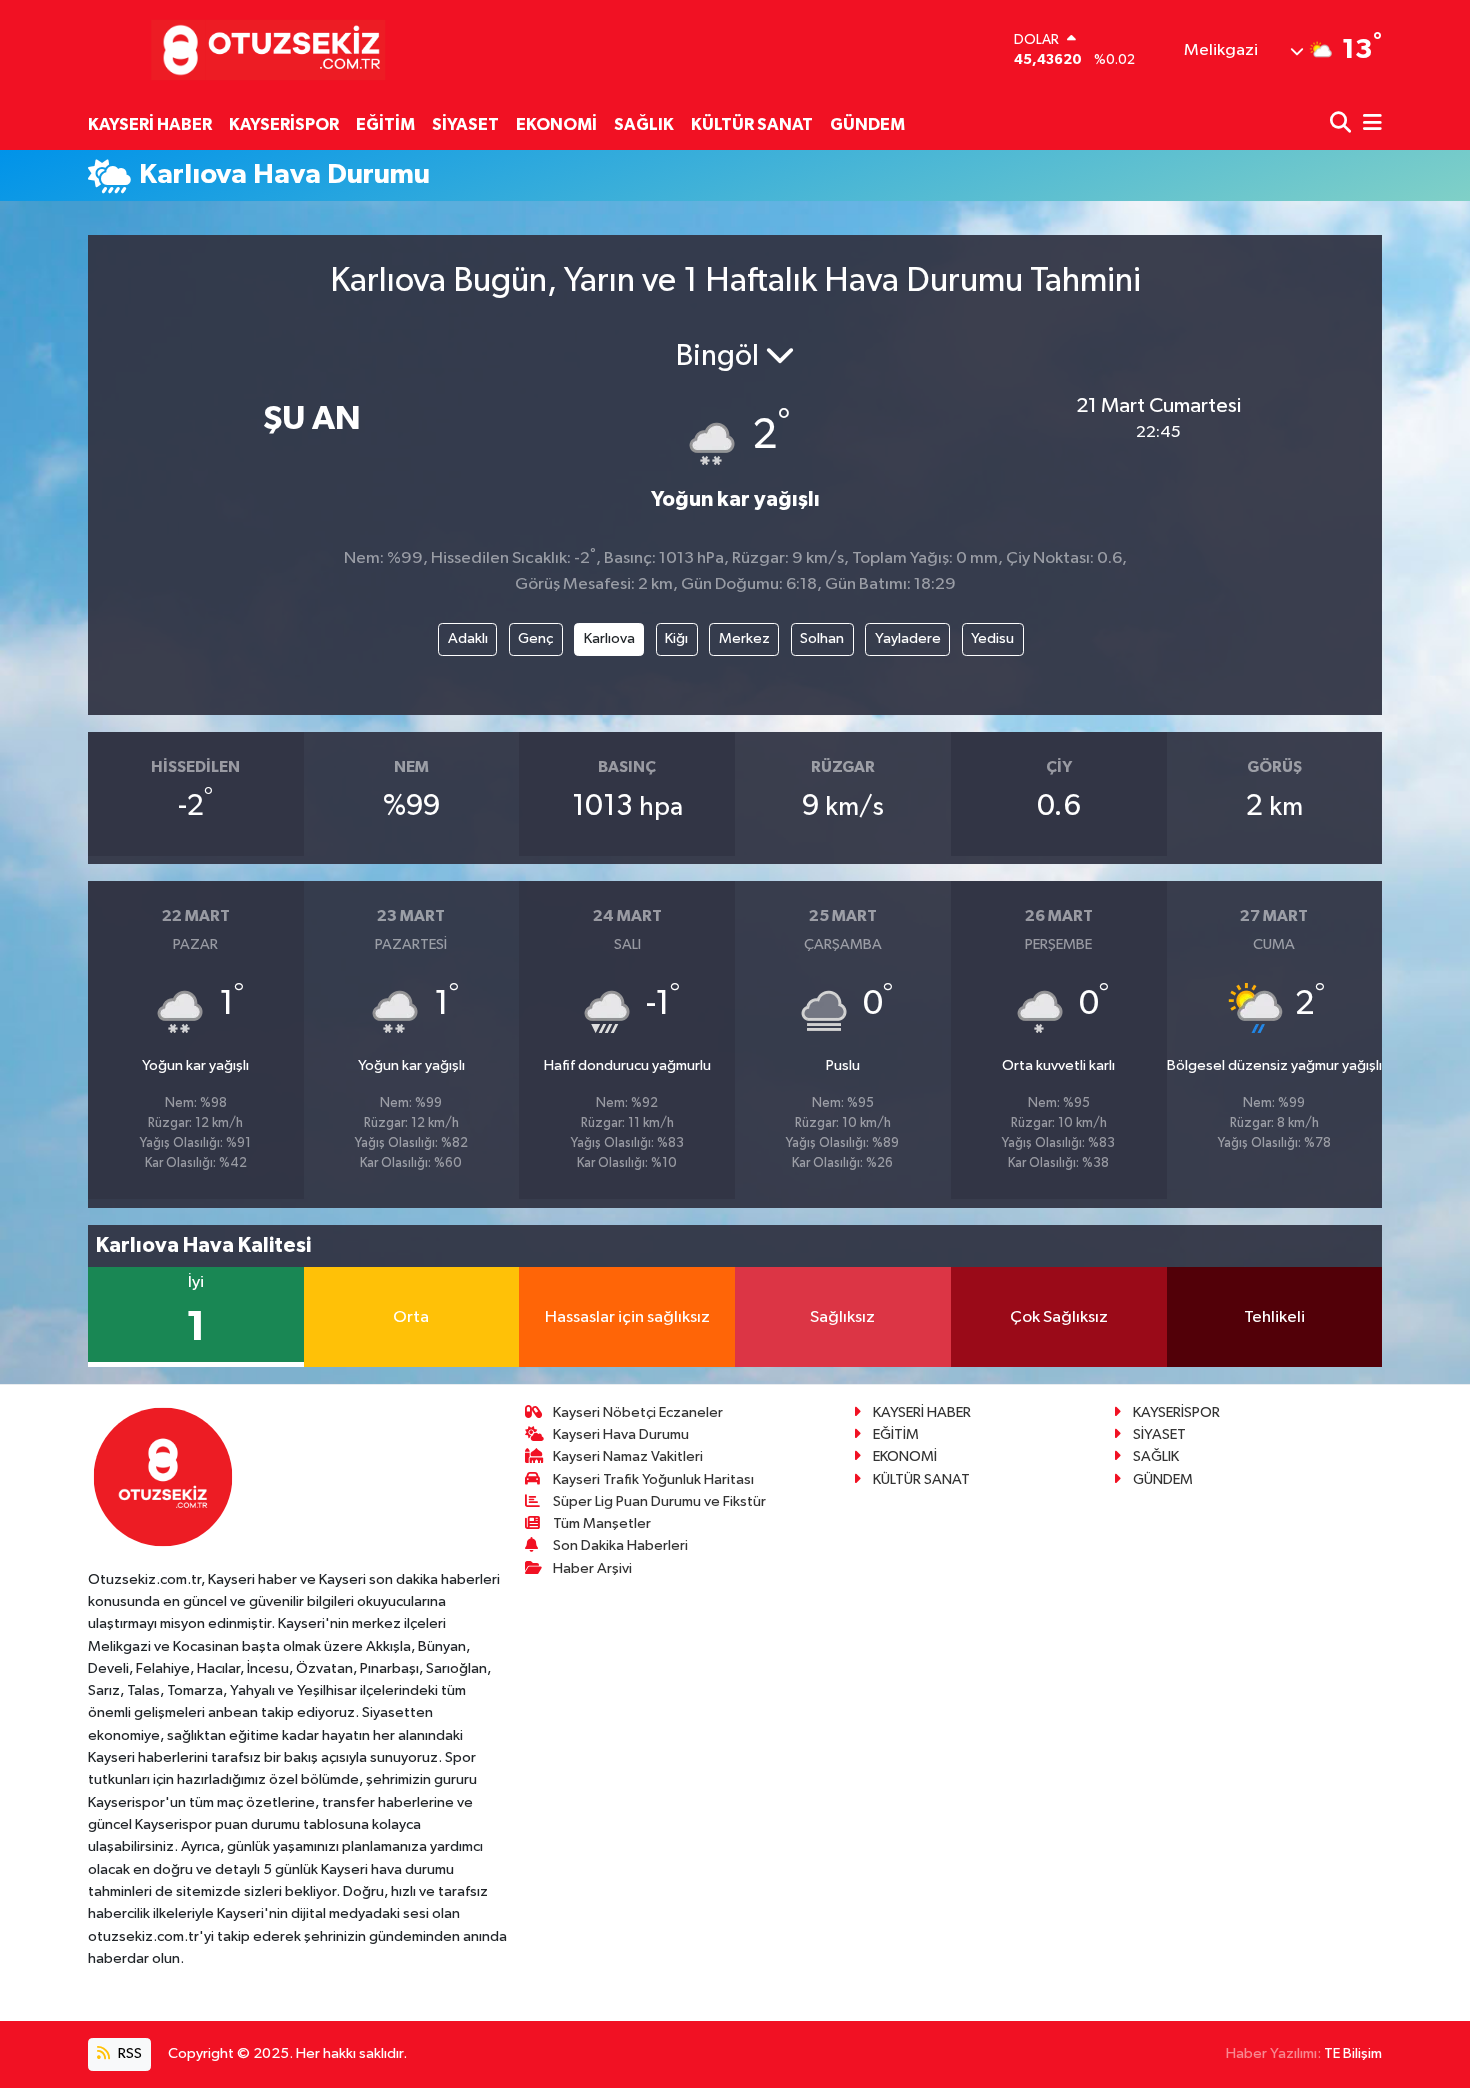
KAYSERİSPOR (284, 124)
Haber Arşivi (592, 1568)
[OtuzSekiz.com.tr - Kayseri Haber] (263, 49)
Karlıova (609, 638)
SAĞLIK (644, 124)
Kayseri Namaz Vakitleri (628, 1456)
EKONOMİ (556, 124)
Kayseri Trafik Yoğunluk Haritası (653, 1479)
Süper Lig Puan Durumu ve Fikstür (659, 1501)
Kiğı (676, 638)
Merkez (744, 638)
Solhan (822, 638)
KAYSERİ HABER (150, 124)
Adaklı (468, 638)
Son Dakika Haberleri (620, 1545)
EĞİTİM (385, 124)
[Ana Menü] (1369, 124)
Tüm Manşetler (602, 1523)
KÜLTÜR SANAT (752, 124)
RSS (128, 2053)
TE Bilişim (1353, 2053)
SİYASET (465, 124)
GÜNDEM (867, 124)
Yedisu (992, 638)
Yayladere (908, 638)
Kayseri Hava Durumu (621, 1434)
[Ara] (1342, 124)
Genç (535, 638)
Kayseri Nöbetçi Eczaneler (638, 1412)
